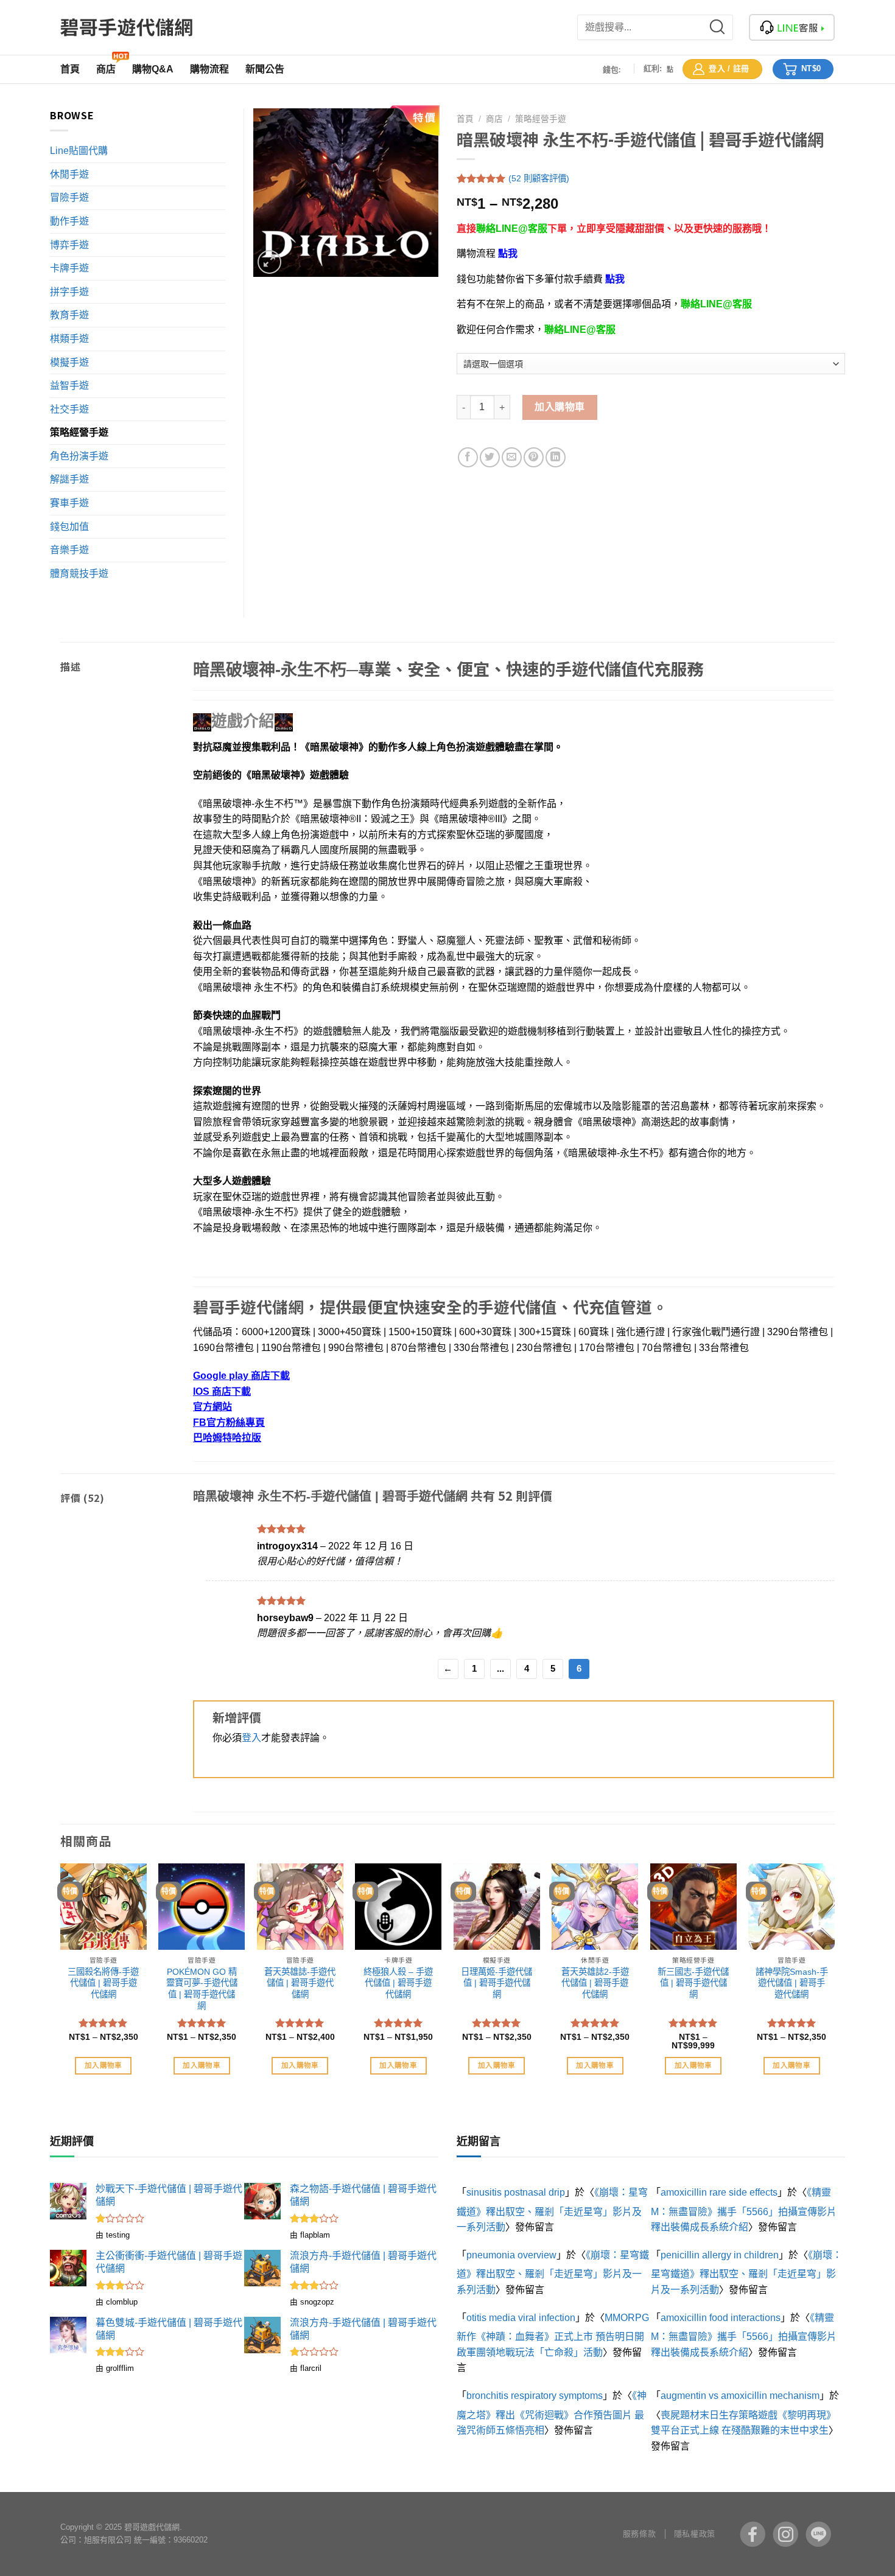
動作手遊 (69, 221)
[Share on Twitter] (490, 457)
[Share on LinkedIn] (556, 457)
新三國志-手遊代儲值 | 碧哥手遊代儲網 (693, 1983)
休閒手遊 (69, 174)
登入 (251, 1738)
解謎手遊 (69, 479)
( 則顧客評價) (539, 178)
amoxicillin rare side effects (719, 2192)
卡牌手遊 (69, 268)
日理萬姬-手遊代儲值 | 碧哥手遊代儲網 (497, 1983)
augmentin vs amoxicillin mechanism (740, 2396)
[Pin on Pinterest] (534, 457)
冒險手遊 (69, 197)
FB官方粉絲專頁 (229, 1422)
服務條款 (639, 2534)
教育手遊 (69, 315)
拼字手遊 (69, 292)
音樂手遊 (69, 550)
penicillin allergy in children (720, 2255)
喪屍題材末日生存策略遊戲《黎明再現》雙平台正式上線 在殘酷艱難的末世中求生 (743, 2423)
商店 (494, 119)
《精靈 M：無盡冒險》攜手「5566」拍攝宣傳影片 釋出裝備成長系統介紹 (744, 2210)
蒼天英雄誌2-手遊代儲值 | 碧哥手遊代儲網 (595, 1983)
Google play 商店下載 (241, 1376)
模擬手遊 (69, 362)
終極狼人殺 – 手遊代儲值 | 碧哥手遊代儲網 (398, 1983)
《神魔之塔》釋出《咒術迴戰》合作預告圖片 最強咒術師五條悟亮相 (552, 2413)
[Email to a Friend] (512, 457)
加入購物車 (560, 407)
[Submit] (725, 27)
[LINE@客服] (792, 27)
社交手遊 (69, 409)
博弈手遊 (69, 245)
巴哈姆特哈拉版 (227, 1438)
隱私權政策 (695, 2534)
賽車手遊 (69, 503)
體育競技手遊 (79, 574)
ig (785, 2534)
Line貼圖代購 (79, 151)
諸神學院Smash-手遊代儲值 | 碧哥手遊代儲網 (792, 1983)
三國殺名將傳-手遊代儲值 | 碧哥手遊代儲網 (103, 1983)
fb (753, 2534)
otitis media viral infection (521, 2318)
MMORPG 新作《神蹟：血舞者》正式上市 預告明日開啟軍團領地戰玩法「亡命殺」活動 (553, 2335)
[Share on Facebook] (468, 457)
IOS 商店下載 (222, 1391)
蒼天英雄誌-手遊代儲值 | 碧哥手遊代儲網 (300, 1983)
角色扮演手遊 (79, 456)
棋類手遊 (69, 339)
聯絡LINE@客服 (512, 229)
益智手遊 (69, 386)
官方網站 (212, 1407)
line (818, 2534)
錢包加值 (69, 527)
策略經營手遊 (541, 119)
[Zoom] (269, 262)
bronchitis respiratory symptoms (535, 2396)
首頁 (465, 119)
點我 (508, 253)
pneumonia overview (511, 2255)
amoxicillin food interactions (721, 2318)
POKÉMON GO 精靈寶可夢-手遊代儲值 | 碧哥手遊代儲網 (202, 1989)
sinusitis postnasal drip (516, 2192)
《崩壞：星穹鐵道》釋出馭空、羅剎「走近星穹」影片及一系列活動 (552, 2210)
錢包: (612, 69)
